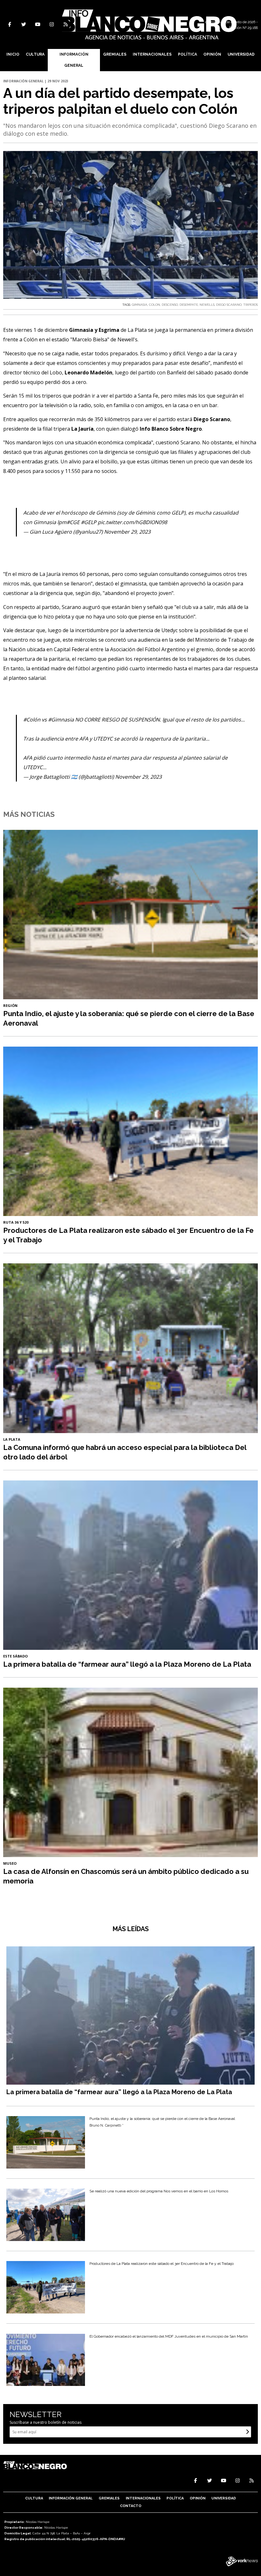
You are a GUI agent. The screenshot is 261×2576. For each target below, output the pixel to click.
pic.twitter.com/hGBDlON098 (132, 522)
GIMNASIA (140, 305)
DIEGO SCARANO (229, 305)
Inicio (13, 54)
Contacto (131, 2506)
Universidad (241, 54)
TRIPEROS (250, 305)
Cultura (35, 54)
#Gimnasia (61, 720)
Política (187, 54)
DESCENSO (170, 305)
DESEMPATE (189, 305)
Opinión (212, 54)
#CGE (73, 522)
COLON (155, 305)
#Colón (32, 720)
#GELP (89, 522)
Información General (74, 60)
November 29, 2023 (127, 532)
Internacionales (152, 54)
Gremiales (115, 54)
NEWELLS (207, 305)
